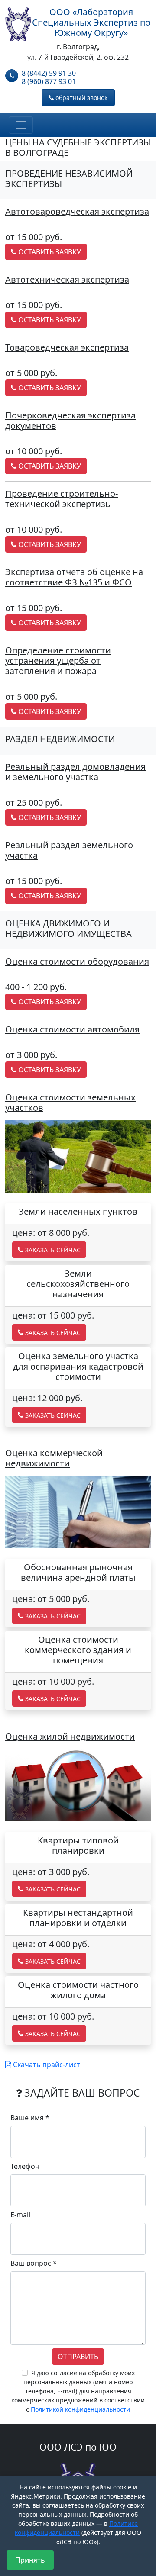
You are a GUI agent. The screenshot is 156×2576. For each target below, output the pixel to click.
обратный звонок (81, 98)
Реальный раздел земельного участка (69, 850)
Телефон (25, 2166)
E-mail (20, 2215)
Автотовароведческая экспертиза (77, 211)
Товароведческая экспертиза (67, 347)
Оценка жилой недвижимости (70, 1736)
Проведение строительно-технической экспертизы (62, 499)
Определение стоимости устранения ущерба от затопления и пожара (58, 661)
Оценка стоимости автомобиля (72, 1029)
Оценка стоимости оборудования (77, 961)
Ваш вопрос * (34, 2263)
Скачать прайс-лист (46, 2065)
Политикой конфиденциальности (80, 2409)
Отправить (78, 2357)
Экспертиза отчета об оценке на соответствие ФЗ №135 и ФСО (74, 577)
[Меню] (21, 125)
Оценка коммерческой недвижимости (54, 1458)
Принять (30, 2560)
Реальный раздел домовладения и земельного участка (75, 772)
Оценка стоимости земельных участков (70, 1102)
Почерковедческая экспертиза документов (70, 420)
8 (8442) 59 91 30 (49, 73)
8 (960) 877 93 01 (49, 82)
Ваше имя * (30, 2118)
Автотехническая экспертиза (67, 279)
